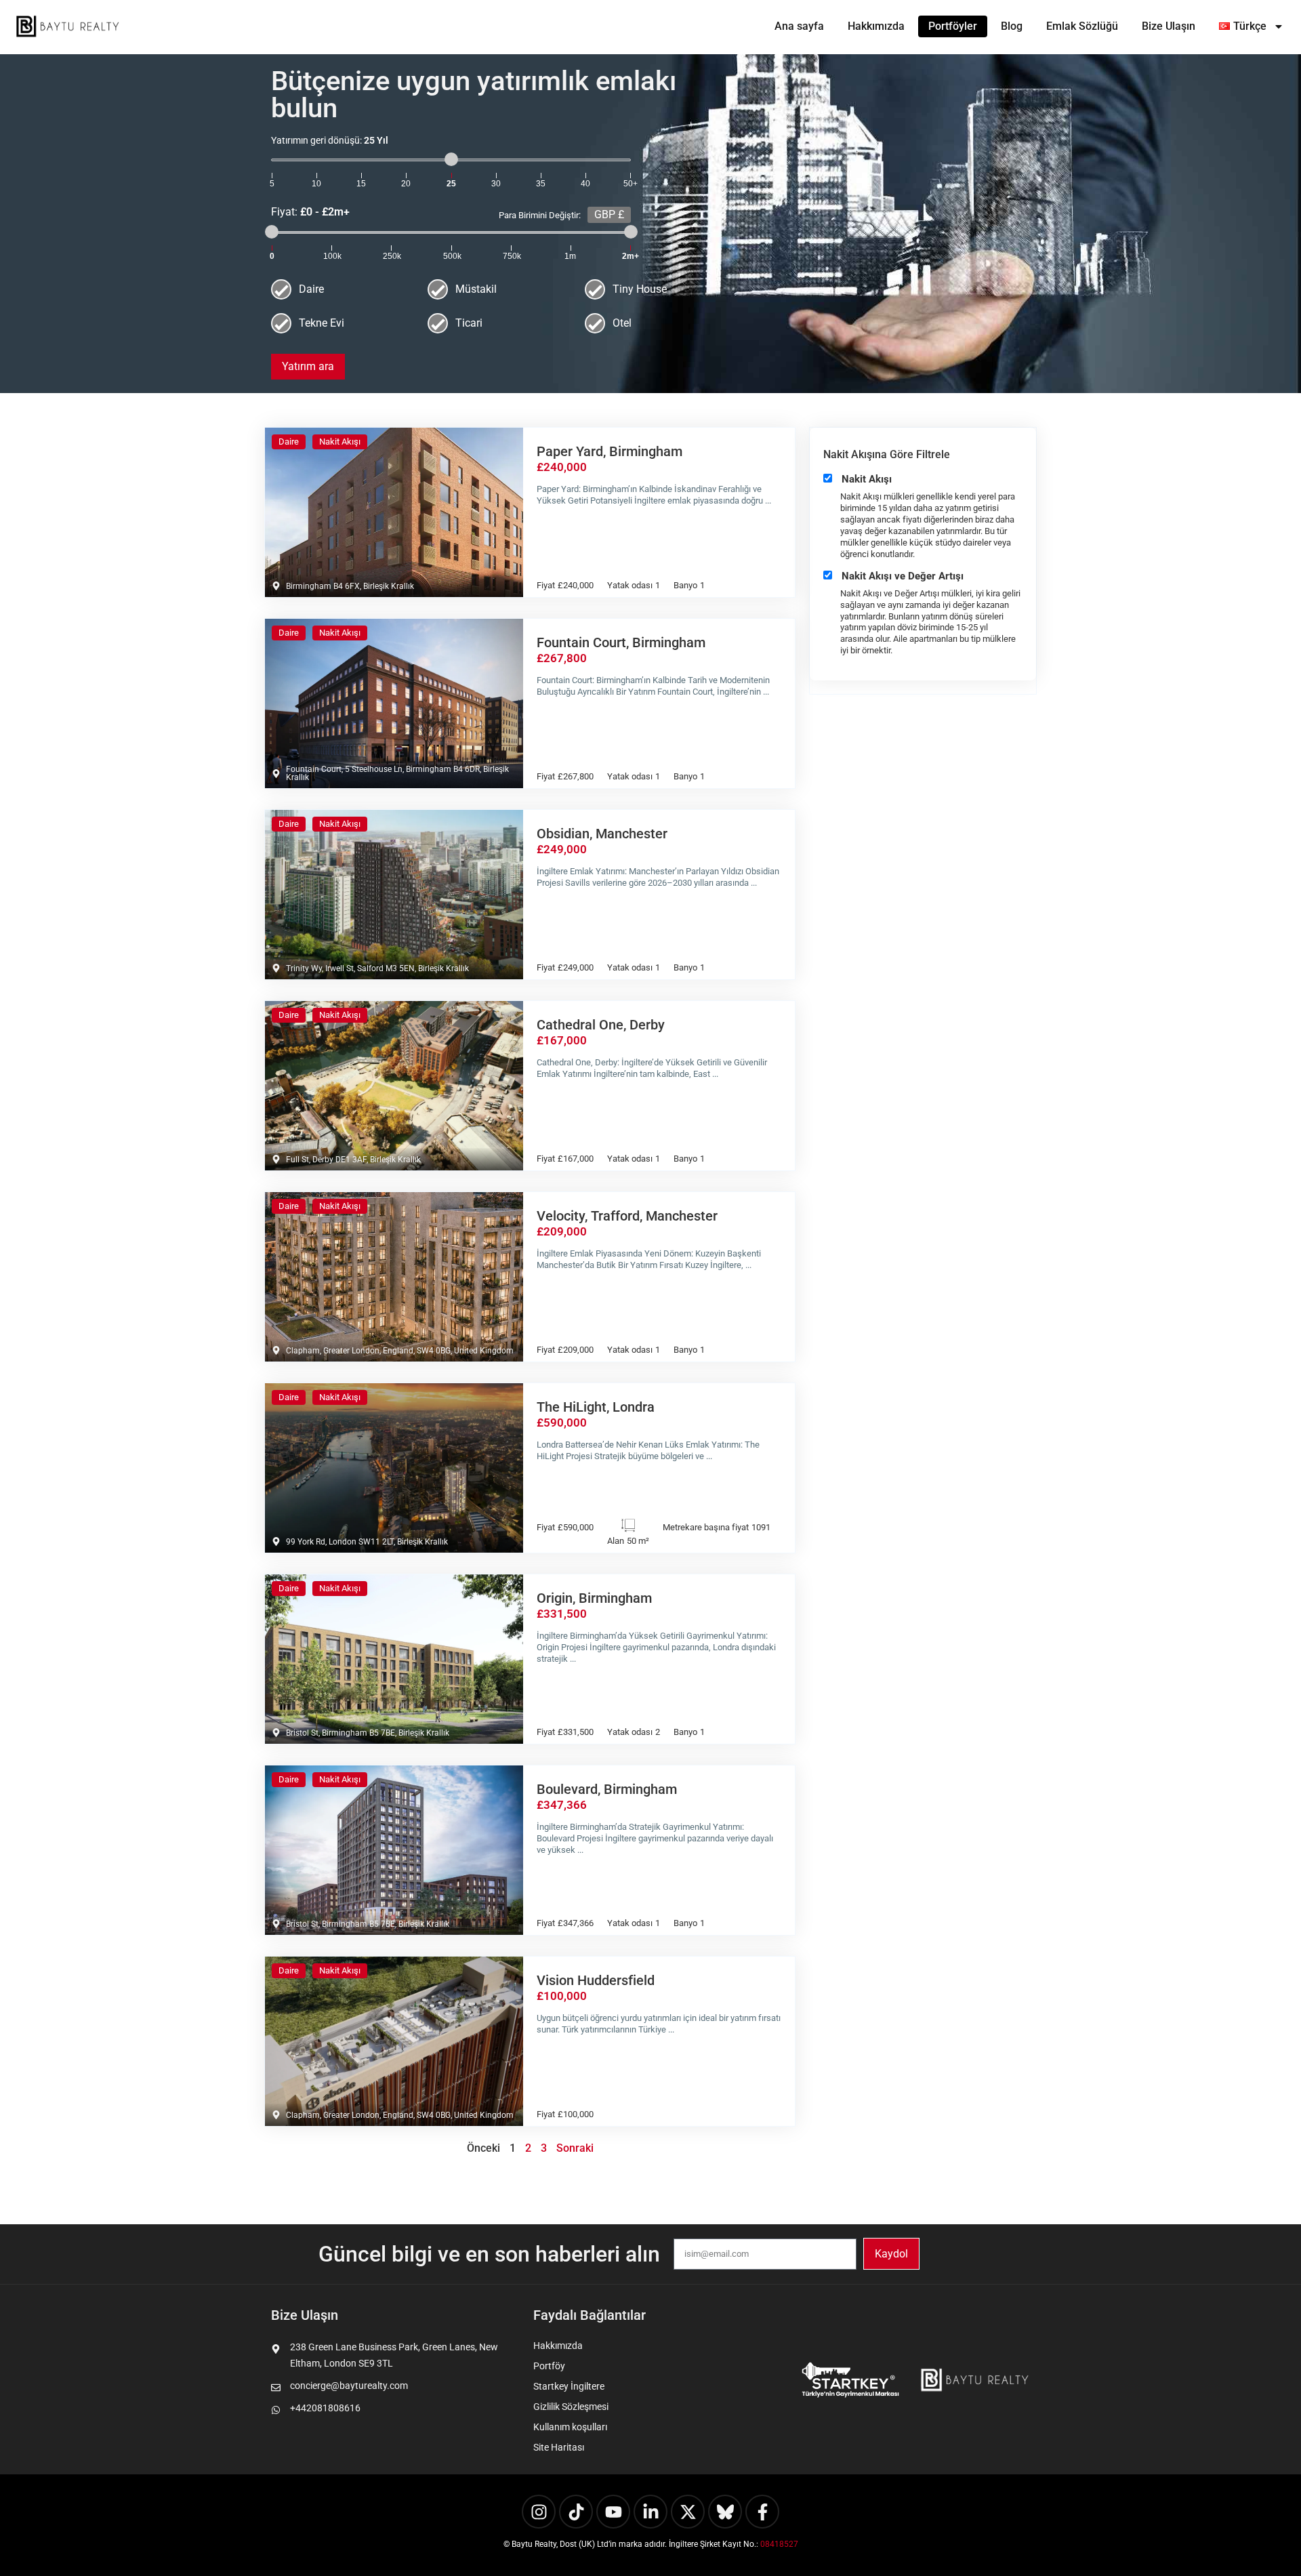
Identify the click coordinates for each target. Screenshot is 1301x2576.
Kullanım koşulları (570, 2427)
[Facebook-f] (762, 2512)
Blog (1012, 26)
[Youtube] (613, 2512)
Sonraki (575, 2148)
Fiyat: (426, 212)
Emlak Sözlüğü (1082, 26)
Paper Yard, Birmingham (610, 451)
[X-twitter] (688, 2512)
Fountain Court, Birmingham (621, 642)
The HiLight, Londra (596, 1407)
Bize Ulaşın (1169, 26)
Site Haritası (559, 2447)
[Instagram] (539, 2512)
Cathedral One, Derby (601, 1025)
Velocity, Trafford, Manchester (627, 1216)
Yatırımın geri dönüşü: (330, 140)
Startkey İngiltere (569, 2386)
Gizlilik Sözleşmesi (571, 2407)
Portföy (549, 2366)
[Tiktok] (576, 2512)
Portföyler (953, 26)
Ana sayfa (799, 26)
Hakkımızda (876, 26)
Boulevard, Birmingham (607, 1789)
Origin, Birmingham (594, 1598)
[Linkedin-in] (650, 2512)
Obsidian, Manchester (602, 834)
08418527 (779, 2544)
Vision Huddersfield (596, 1980)
